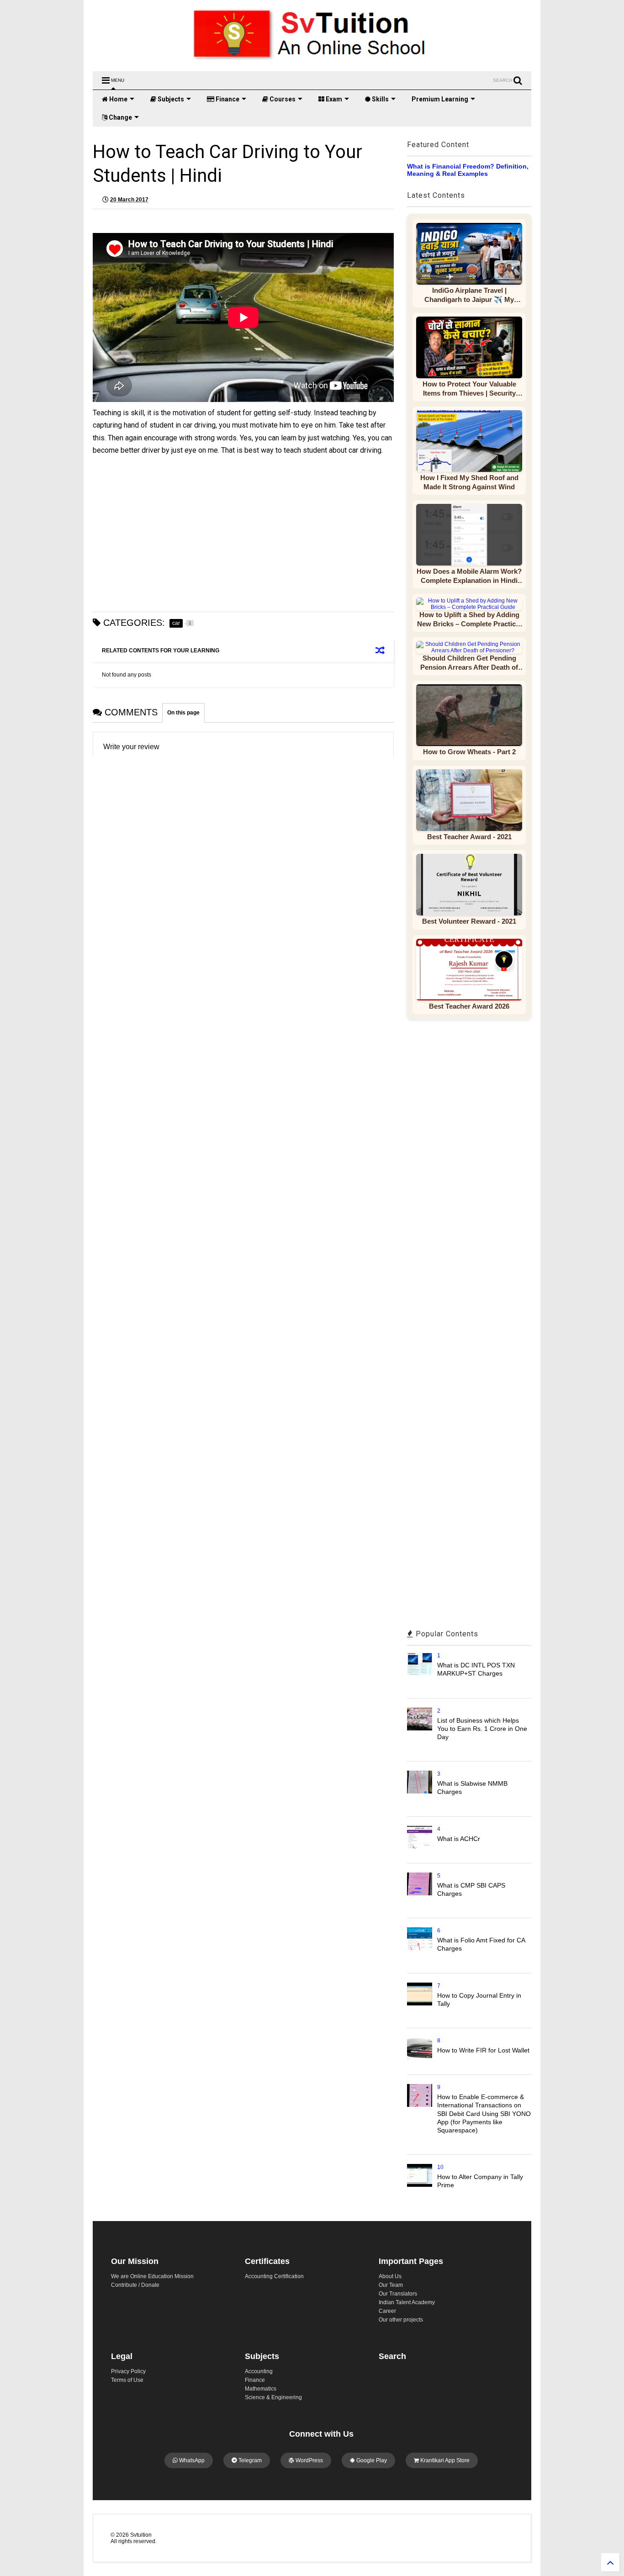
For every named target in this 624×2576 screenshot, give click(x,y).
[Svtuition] (312, 60)
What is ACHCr (459, 1839)
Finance (227, 99)
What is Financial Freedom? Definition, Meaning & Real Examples (468, 170)
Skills (380, 99)
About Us (390, 2276)
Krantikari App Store (444, 2460)
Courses (282, 99)
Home (118, 99)
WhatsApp (191, 2460)
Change (120, 117)
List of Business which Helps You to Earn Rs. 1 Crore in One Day (482, 1729)
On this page (183, 713)
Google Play (371, 2460)
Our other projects (401, 2320)
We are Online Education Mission (152, 2276)
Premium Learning (440, 99)
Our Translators (398, 2294)
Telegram (249, 2460)
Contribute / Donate (135, 2285)
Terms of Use (127, 2380)
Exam (333, 99)
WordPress (309, 2460)
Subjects (170, 99)
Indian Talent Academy (407, 2302)
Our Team (391, 2285)
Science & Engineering (273, 2397)
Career (387, 2311)
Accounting (259, 2371)
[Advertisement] (243, 534)
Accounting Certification (274, 2276)
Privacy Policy (128, 2371)
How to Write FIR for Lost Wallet (483, 2050)
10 (440, 2167)
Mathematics (261, 2389)
